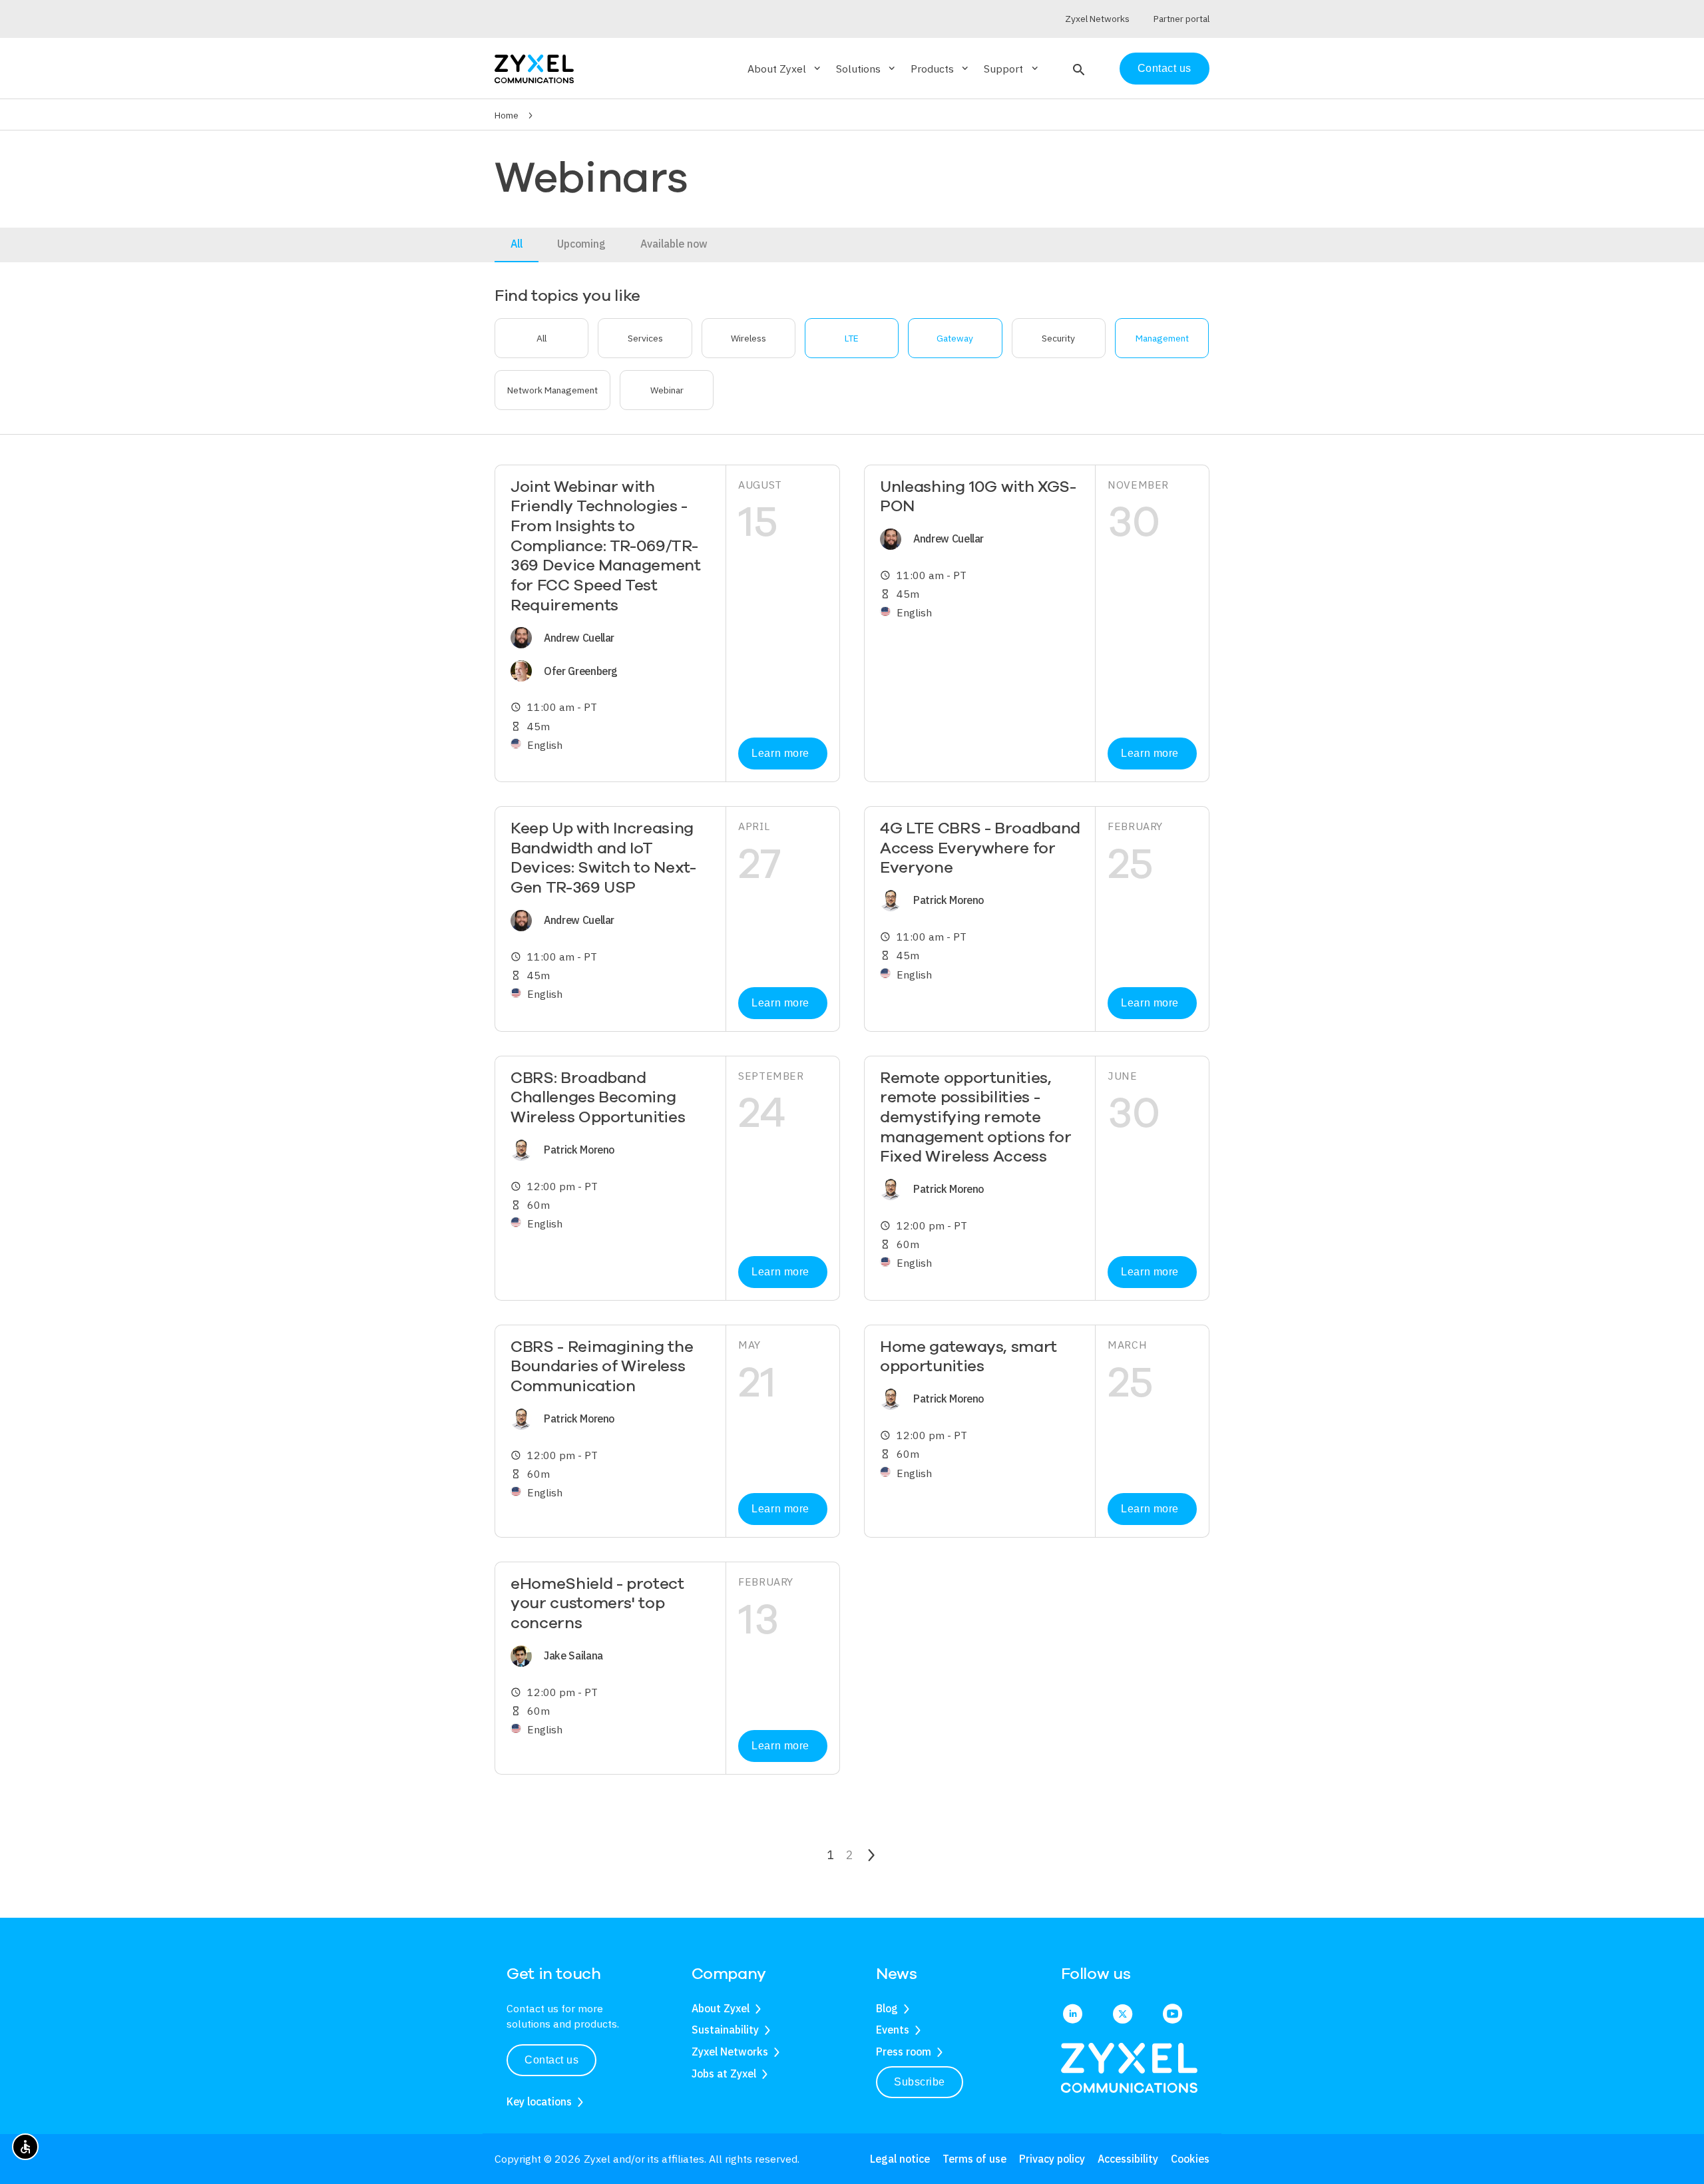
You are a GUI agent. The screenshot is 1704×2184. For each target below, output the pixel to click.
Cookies (1190, 2159)
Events (893, 2030)
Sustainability (725, 2030)
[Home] (534, 68)
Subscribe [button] (920, 2082)
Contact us (1165, 68)
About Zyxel (721, 2008)
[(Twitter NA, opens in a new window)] (1123, 2015)
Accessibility (1128, 2159)
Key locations (539, 2101)
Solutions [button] (867, 69)
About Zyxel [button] (785, 69)
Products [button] (941, 69)
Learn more (780, 753)
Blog (887, 2008)
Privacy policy (1052, 2159)
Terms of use (974, 2159)
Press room (904, 2052)
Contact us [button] (551, 2060)
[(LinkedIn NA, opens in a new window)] (1073, 2015)
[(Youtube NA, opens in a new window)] (1172, 2015)
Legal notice (900, 2159)
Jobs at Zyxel (724, 2074)
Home (507, 115)
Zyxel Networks (730, 2052)
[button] (1077, 69)
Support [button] (1012, 69)
